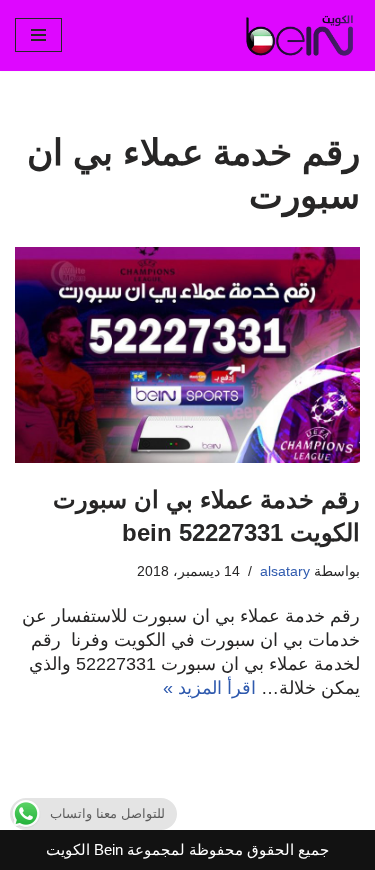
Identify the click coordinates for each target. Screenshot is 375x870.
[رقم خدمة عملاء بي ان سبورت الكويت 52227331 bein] (187, 355)
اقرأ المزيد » (209, 688)
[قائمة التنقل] (38, 35)
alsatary (285, 571)
